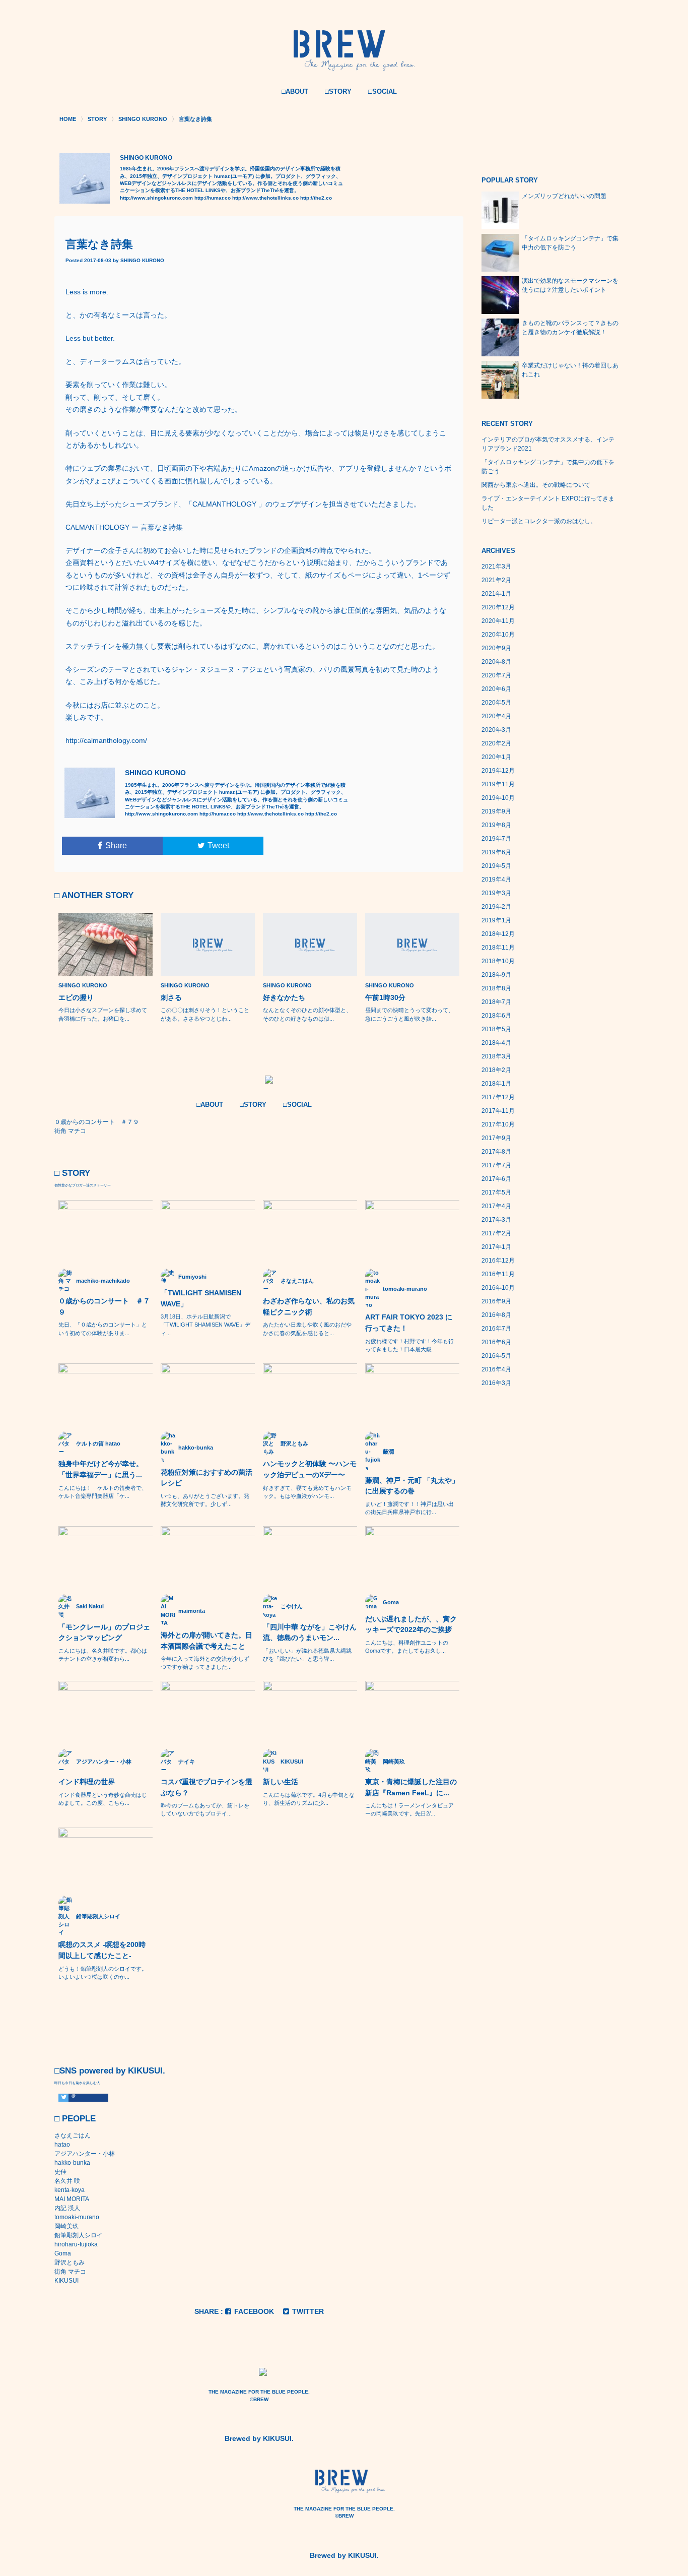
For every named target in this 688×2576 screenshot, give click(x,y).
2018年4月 (496, 1043)
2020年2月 (496, 743)
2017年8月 (496, 1152)
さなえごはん (73, 2135)
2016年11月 (498, 1274)
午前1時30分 (385, 997)
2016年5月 (496, 1356)
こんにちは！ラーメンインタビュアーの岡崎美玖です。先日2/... (409, 1809)
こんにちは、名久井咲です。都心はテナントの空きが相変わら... (103, 1655)
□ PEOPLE (75, 2119)
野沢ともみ (70, 2263)
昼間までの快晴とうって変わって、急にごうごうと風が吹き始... (409, 1014)
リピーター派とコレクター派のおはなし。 (539, 521)
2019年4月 (496, 879)
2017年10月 (498, 1124)
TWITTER (308, 2311)
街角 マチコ (70, 2272)
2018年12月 (498, 934)
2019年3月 (496, 893)
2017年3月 (496, 1220)
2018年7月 (496, 1002)
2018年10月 (498, 961)
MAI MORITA (72, 2199)
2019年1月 (496, 920)
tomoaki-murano (77, 2217)
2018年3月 (496, 1056)
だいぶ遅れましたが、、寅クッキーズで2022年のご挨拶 (411, 1624)
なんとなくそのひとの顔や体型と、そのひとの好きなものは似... (307, 1014)
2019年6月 (496, 852)
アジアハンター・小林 (85, 2154)
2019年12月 (498, 771)
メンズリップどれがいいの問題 (564, 196)
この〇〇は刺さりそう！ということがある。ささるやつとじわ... (205, 1014)
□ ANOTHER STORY (94, 895)
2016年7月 (496, 1329)
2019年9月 (496, 811)
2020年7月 (496, 675)
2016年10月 (498, 1288)
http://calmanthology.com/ (106, 740)
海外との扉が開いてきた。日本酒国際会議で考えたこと (207, 1641)
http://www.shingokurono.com (156, 198)
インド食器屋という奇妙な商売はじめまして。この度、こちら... (103, 1799)
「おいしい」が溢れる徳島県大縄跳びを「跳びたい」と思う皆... (307, 1655)
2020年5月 (496, 703)
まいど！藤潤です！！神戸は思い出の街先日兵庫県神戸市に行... (409, 1508)
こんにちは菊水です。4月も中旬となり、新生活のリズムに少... (309, 1799)
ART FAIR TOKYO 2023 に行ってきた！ (409, 1323)
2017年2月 (496, 1233)
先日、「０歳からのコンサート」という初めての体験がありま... (103, 1329)
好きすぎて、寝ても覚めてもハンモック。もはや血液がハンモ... (307, 1492)
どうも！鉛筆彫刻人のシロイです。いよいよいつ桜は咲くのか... (103, 1973)
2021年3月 (496, 567)
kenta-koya (70, 2190)
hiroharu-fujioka (76, 2244)
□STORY (338, 91)
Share (116, 845)
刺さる (171, 997)
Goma (63, 2253)
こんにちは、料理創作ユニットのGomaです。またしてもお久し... (407, 1647)
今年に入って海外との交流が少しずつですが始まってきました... (205, 1663)
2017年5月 (496, 1192)
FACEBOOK (254, 2311)
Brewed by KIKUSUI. (259, 2438)
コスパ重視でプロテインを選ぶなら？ (207, 1787)
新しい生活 (281, 1782)
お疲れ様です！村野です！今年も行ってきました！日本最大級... (409, 1345)
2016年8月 (496, 1315)
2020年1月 (496, 757)
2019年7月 (496, 839)
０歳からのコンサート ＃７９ (104, 1306)
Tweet (218, 845)
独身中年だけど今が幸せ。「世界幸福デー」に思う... (101, 1469)
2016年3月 (496, 1383)
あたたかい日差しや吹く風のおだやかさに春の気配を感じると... (307, 1329)
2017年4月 (496, 1206)
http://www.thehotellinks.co (265, 198)
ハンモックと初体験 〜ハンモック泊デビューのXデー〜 (310, 1469)
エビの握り (76, 997)
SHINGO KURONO (142, 260)
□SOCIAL (383, 91)
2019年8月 (496, 825)
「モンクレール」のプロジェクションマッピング (104, 1632)
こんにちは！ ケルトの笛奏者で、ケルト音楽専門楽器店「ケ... (103, 1492)
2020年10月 (498, 635)
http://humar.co (213, 198)
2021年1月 (496, 594)
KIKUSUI (66, 2281)
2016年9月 (496, 1301)
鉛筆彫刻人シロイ (79, 2235)
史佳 (60, 2172)
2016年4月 (496, 1369)
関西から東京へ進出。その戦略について (536, 485)
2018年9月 (496, 975)
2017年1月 (496, 1247)
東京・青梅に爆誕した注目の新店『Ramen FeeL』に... (411, 1787)
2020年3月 (496, 730)
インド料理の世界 (87, 1782)
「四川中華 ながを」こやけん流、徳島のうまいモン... (310, 1632)
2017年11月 (498, 1111)
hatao (62, 2145)
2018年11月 (498, 948)
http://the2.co (316, 198)
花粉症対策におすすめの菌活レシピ (207, 1478)
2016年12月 (498, 1261)
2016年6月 (496, 1342)
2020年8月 (496, 662)
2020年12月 (498, 607)
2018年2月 (496, 1070)
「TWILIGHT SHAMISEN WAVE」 (201, 1298)
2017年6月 (496, 1179)
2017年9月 (496, 1138)
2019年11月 (498, 784)
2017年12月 (498, 1097)
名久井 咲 (67, 2181)
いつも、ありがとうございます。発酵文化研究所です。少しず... (205, 1500)
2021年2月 (496, 580)
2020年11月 (498, 621)
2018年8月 (496, 988)
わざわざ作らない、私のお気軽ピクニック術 (309, 1306)
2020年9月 (496, 648)
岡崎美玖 (66, 2226)
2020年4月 (496, 716)
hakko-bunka (72, 2163)
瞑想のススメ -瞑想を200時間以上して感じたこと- (102, 1950)
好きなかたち (284, 997)
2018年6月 (496, 1016)
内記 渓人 (67, 2208)
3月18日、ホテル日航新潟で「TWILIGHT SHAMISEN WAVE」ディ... (205, 1325)
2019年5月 (496, 866)
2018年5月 (496, 1029)
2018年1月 (496, 1084)
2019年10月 (498, 798)
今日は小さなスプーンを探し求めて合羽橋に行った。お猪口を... (103, 1014)
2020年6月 (496, 689)
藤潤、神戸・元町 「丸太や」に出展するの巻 (412, 1486)
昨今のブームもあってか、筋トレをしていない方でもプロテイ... (205, 1809)
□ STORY (72, 1173)
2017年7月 (496, 1165)
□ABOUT (295, 91)
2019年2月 (496, 907)
